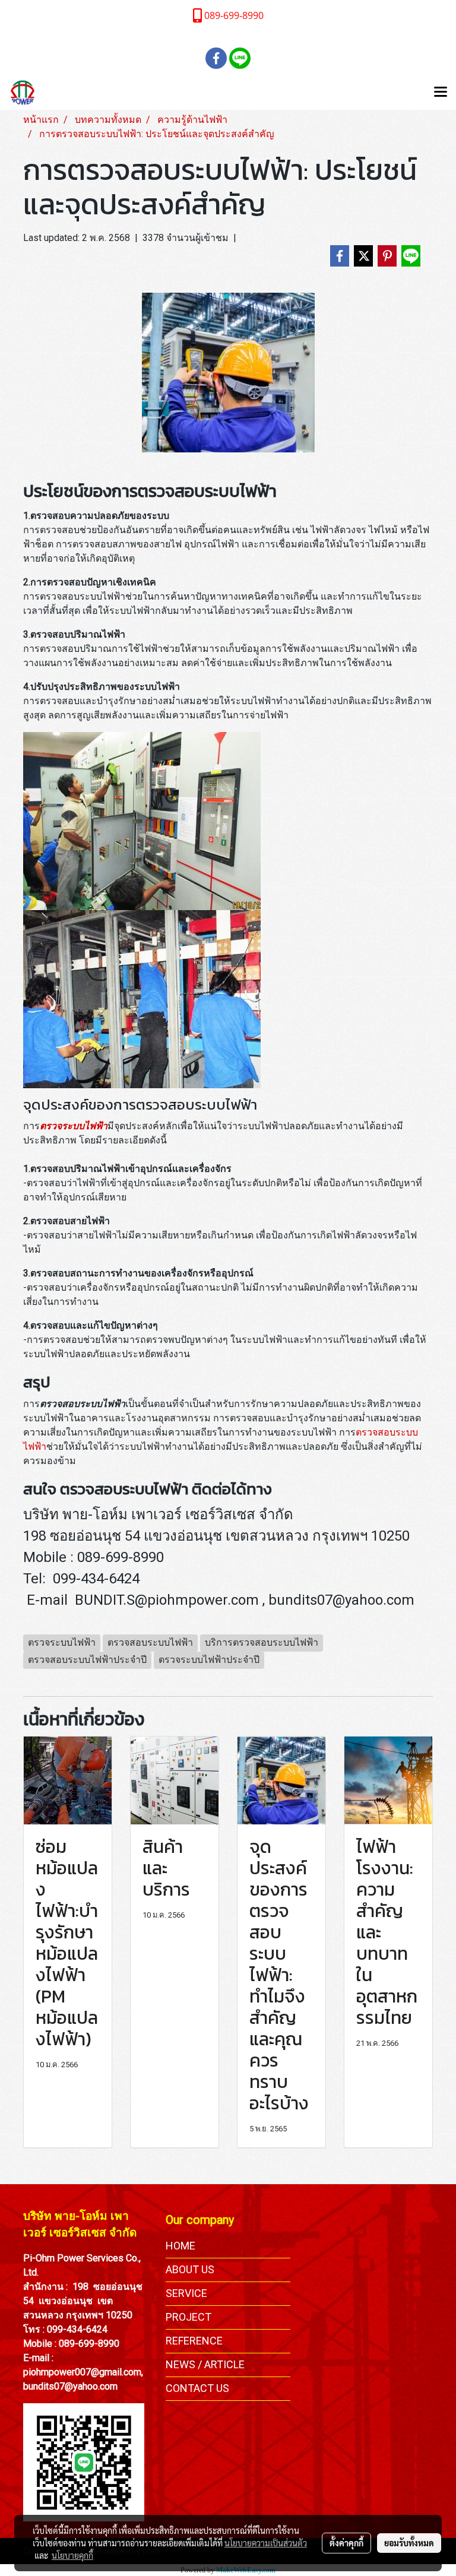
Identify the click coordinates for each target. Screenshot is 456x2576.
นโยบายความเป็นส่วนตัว (266, 2543)
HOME (180, 2246)
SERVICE (186, 2293)
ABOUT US (190, 2269)
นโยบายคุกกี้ (72, 2555)
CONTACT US (197, 2388)
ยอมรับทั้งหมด (409, 2543)
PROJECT (189, 2317)
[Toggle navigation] (441, 93)
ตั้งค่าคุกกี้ (346, 2543)
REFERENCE (194, 2341)
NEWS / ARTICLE (205, 2364)
